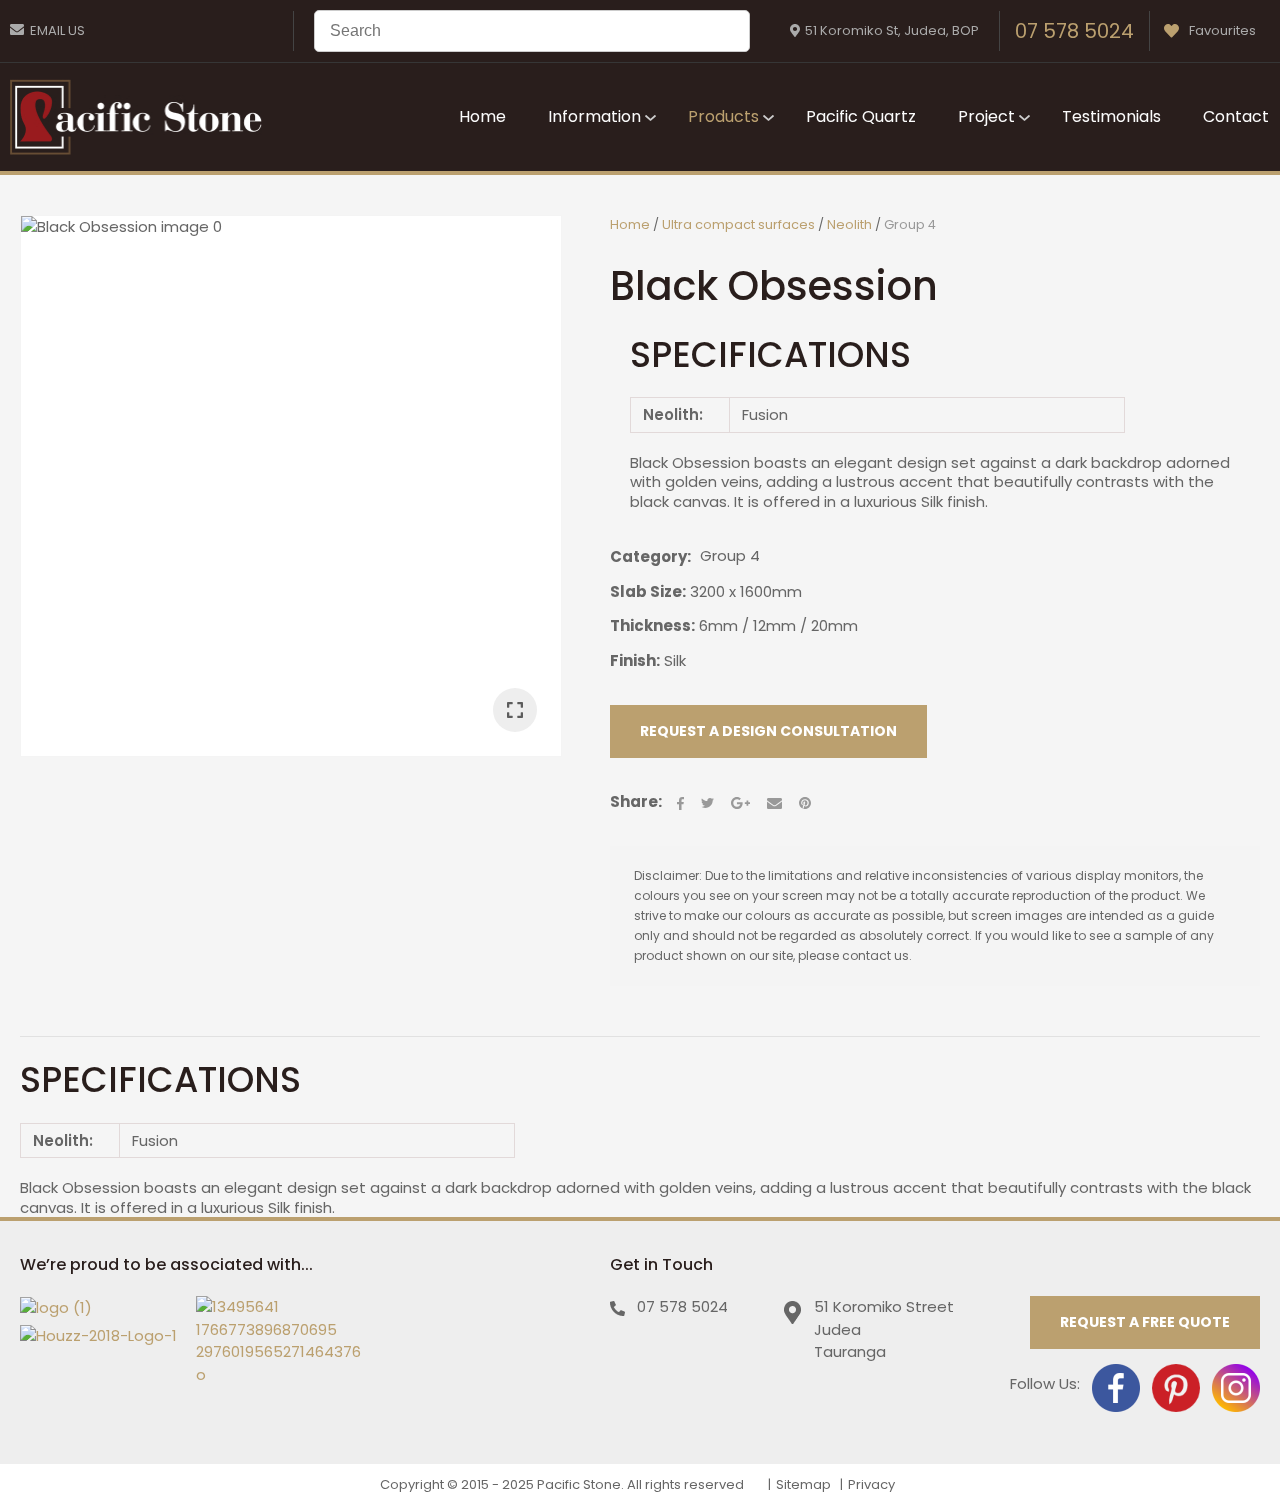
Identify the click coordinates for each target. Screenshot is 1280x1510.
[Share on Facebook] (680, 803)
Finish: (635, 660)
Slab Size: (648, 591)
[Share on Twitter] (707, 803)
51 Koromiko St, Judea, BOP (892, 30)
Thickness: (652, 625)
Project (986, 116)
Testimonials (1111, 116)
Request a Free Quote (1145, 1322)
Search (726, 31)
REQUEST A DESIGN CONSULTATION (768, 731)
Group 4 (910, 224)
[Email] (774, 803)
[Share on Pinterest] (805, 803)
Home (482, 116)
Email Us (57, 30)
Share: (636, 802)
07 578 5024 (1074, 31)
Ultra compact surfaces (738, 224)
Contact (1236, 116)
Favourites (1222, 30)
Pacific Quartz (861, 116)
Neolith (849, 224)
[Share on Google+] (740, 803)
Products (723, 116)
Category (648, 557)
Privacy (871, 1484)
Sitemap (803, 1484)
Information (594, 116)
